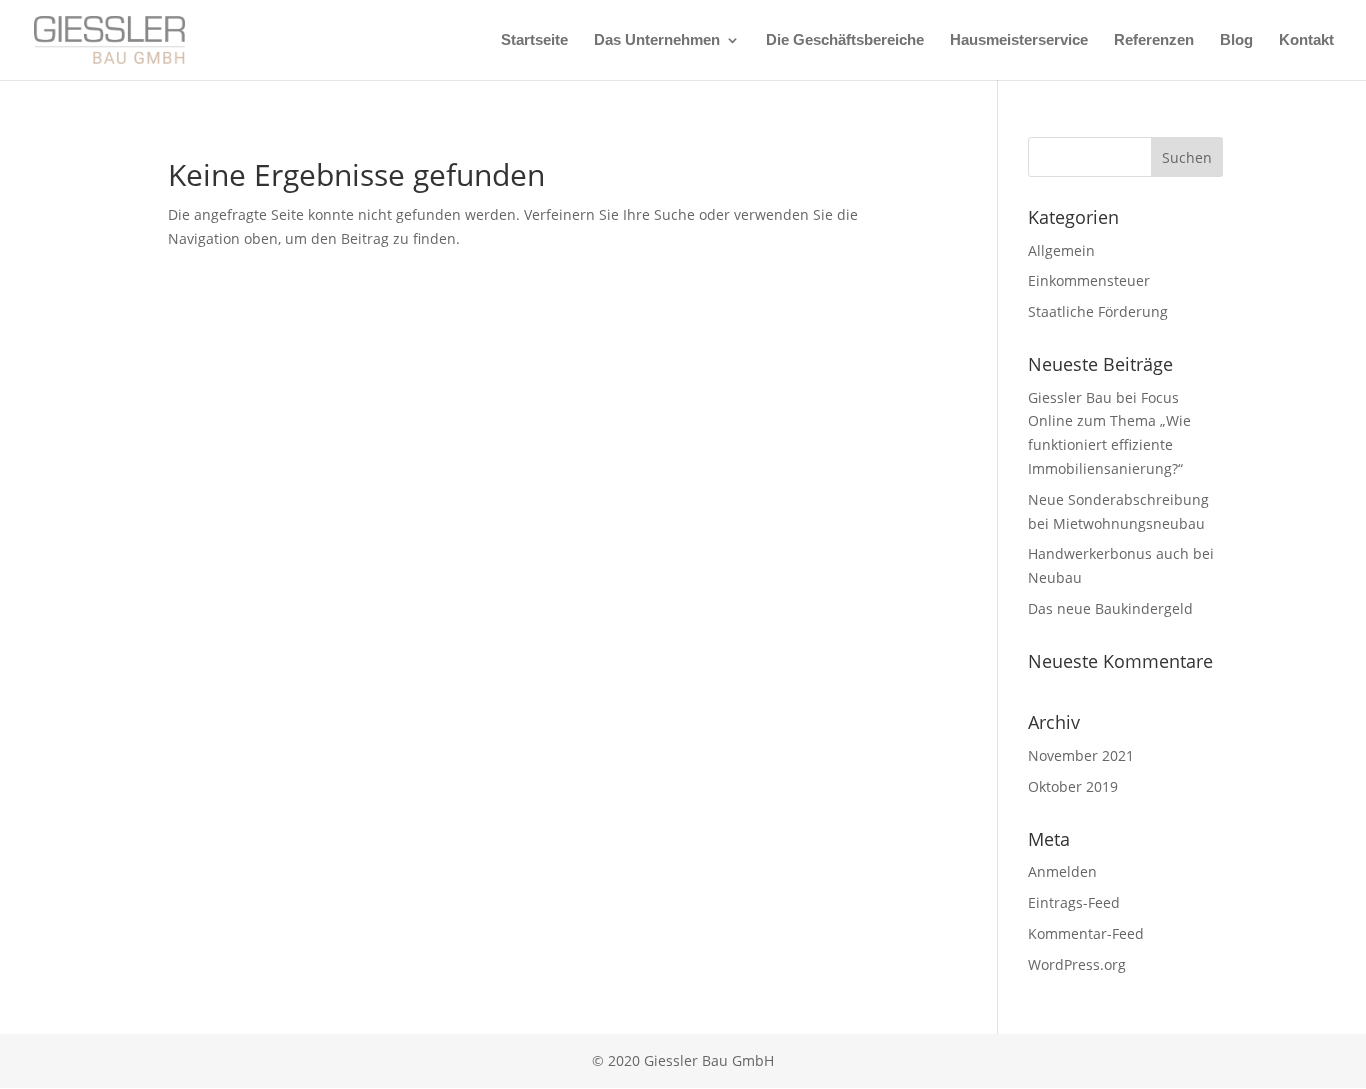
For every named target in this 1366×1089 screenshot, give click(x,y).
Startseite (534, 40)
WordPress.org (1077, 964)
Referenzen (1154, 40)
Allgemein (1061, 250)
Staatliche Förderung (1098, 311)
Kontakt (1306, 40)
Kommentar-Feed (1086, 933)
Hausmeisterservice (1019, 40)
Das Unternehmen (657, 40)
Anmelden (1062, 871)
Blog (1236, 40)
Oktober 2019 (1073, 786)
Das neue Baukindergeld (1110, 608)
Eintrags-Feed (1074, 902)
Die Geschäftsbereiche (845, 40)
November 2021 (1081, 755)
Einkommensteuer (1089, 280)
